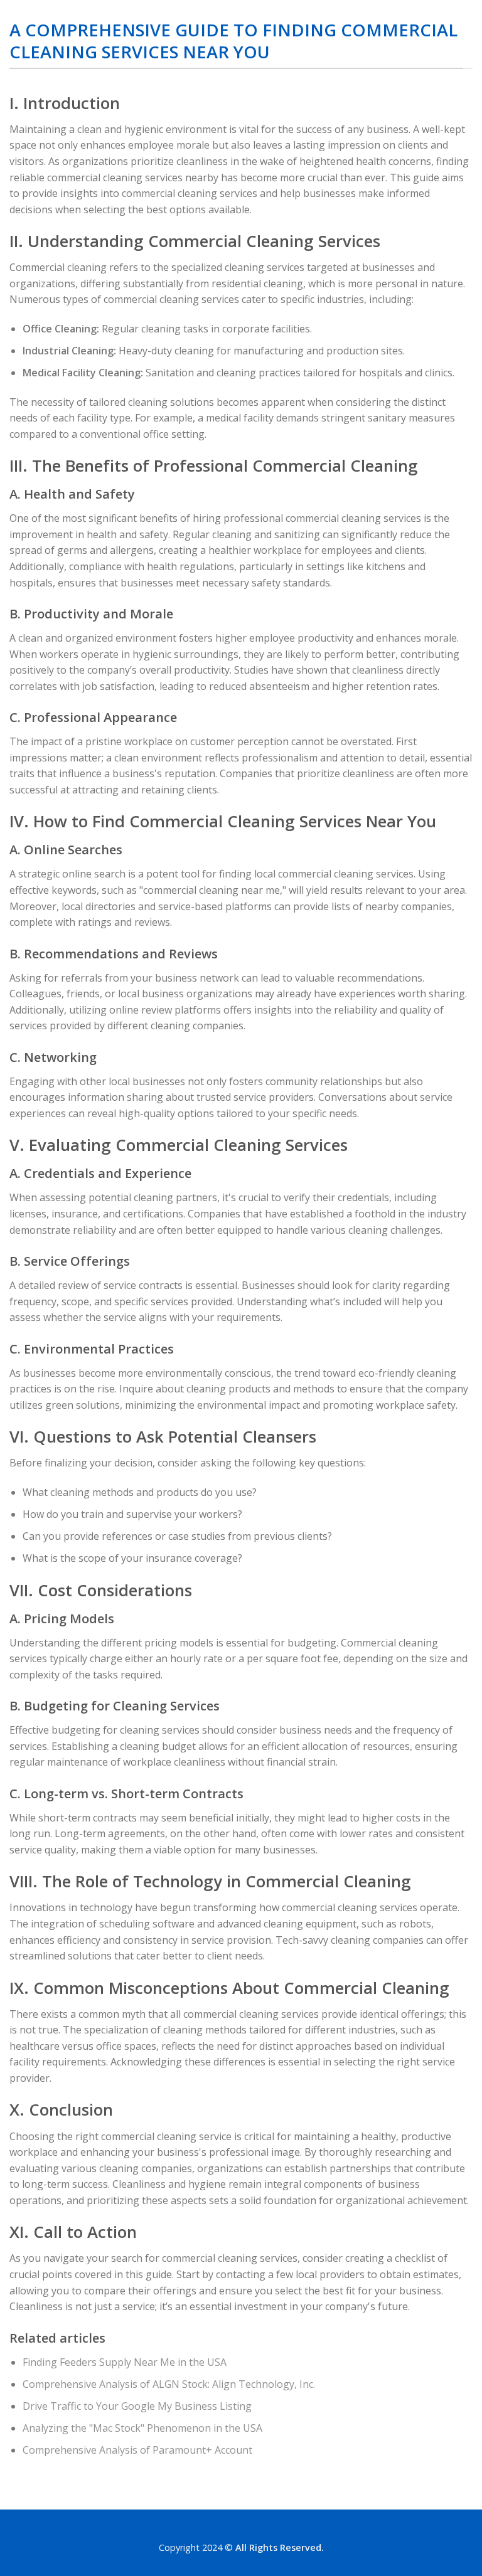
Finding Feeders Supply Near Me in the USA (125, 2362)
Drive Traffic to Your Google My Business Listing (137, 2406)
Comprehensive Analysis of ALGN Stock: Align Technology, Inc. (169, 2384)
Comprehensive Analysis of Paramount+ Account (137, 2450)
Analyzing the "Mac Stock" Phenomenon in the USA (142, 2428)
